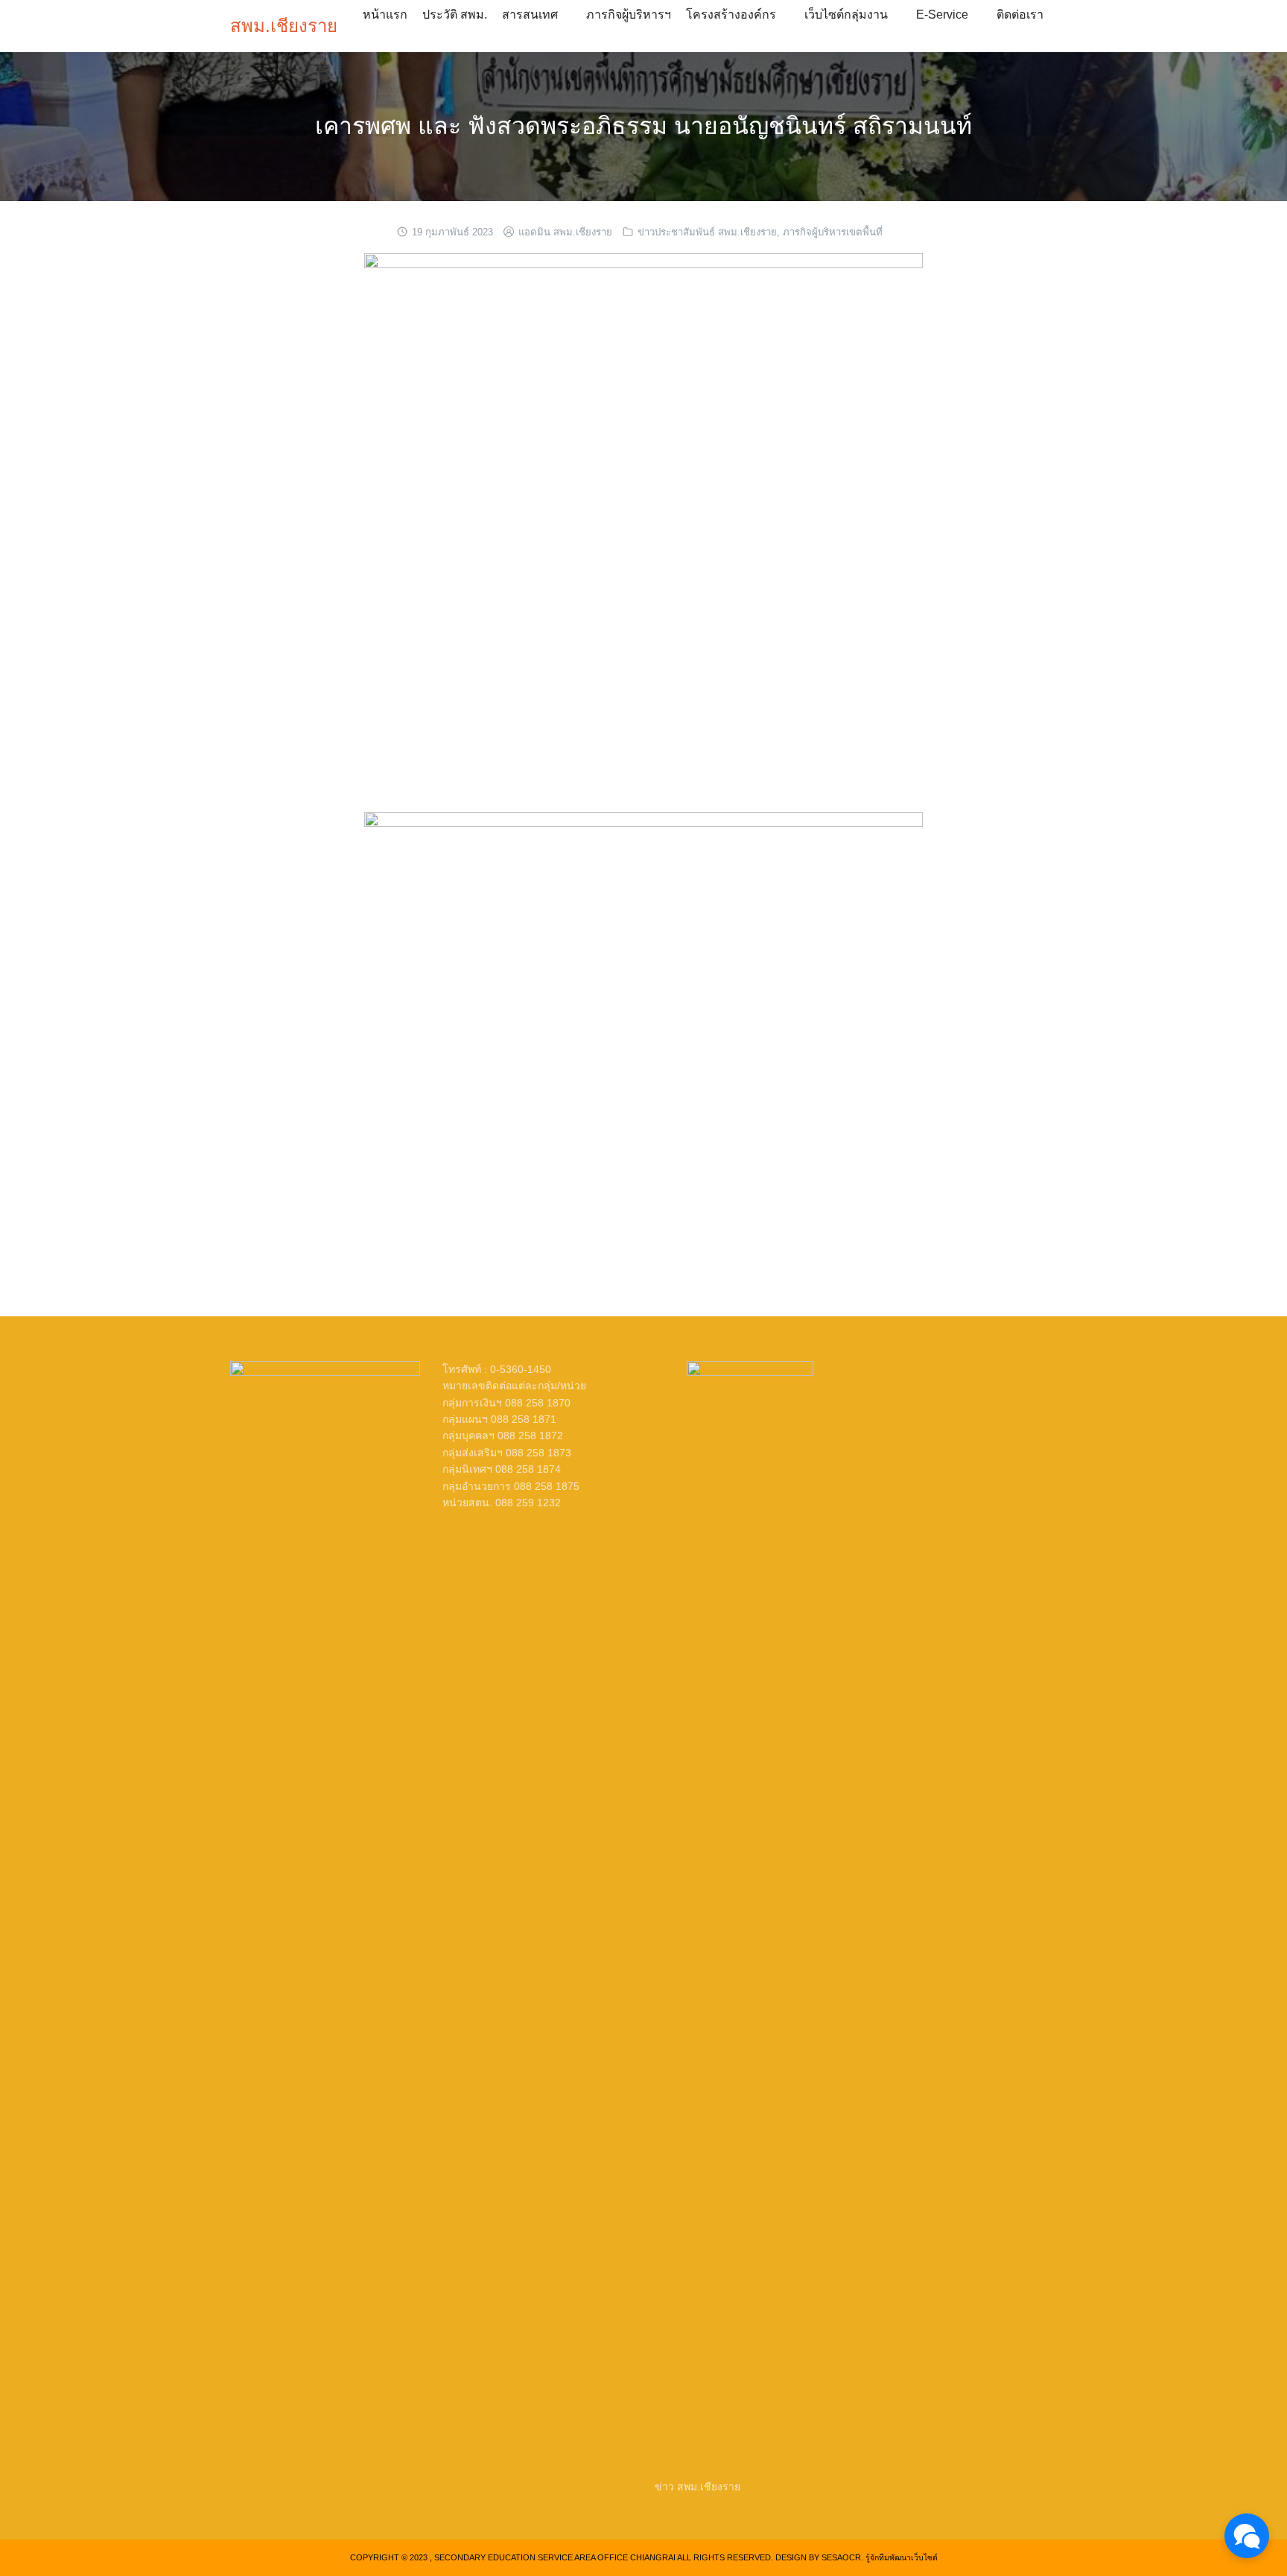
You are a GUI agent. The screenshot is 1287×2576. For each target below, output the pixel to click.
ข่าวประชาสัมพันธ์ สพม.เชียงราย (707, 232)
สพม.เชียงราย (284, 26)
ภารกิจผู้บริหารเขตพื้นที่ (833, 232)
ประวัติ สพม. (455, 15)
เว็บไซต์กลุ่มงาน (846, 15)
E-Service (942, 15)
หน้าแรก (385, 15)
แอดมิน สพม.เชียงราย (565, 232)
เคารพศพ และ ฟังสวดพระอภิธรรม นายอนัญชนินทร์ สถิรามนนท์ (643, 126)
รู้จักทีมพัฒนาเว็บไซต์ (902, 2557)
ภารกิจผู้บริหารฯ (629, 15)
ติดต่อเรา (1020, 15)
